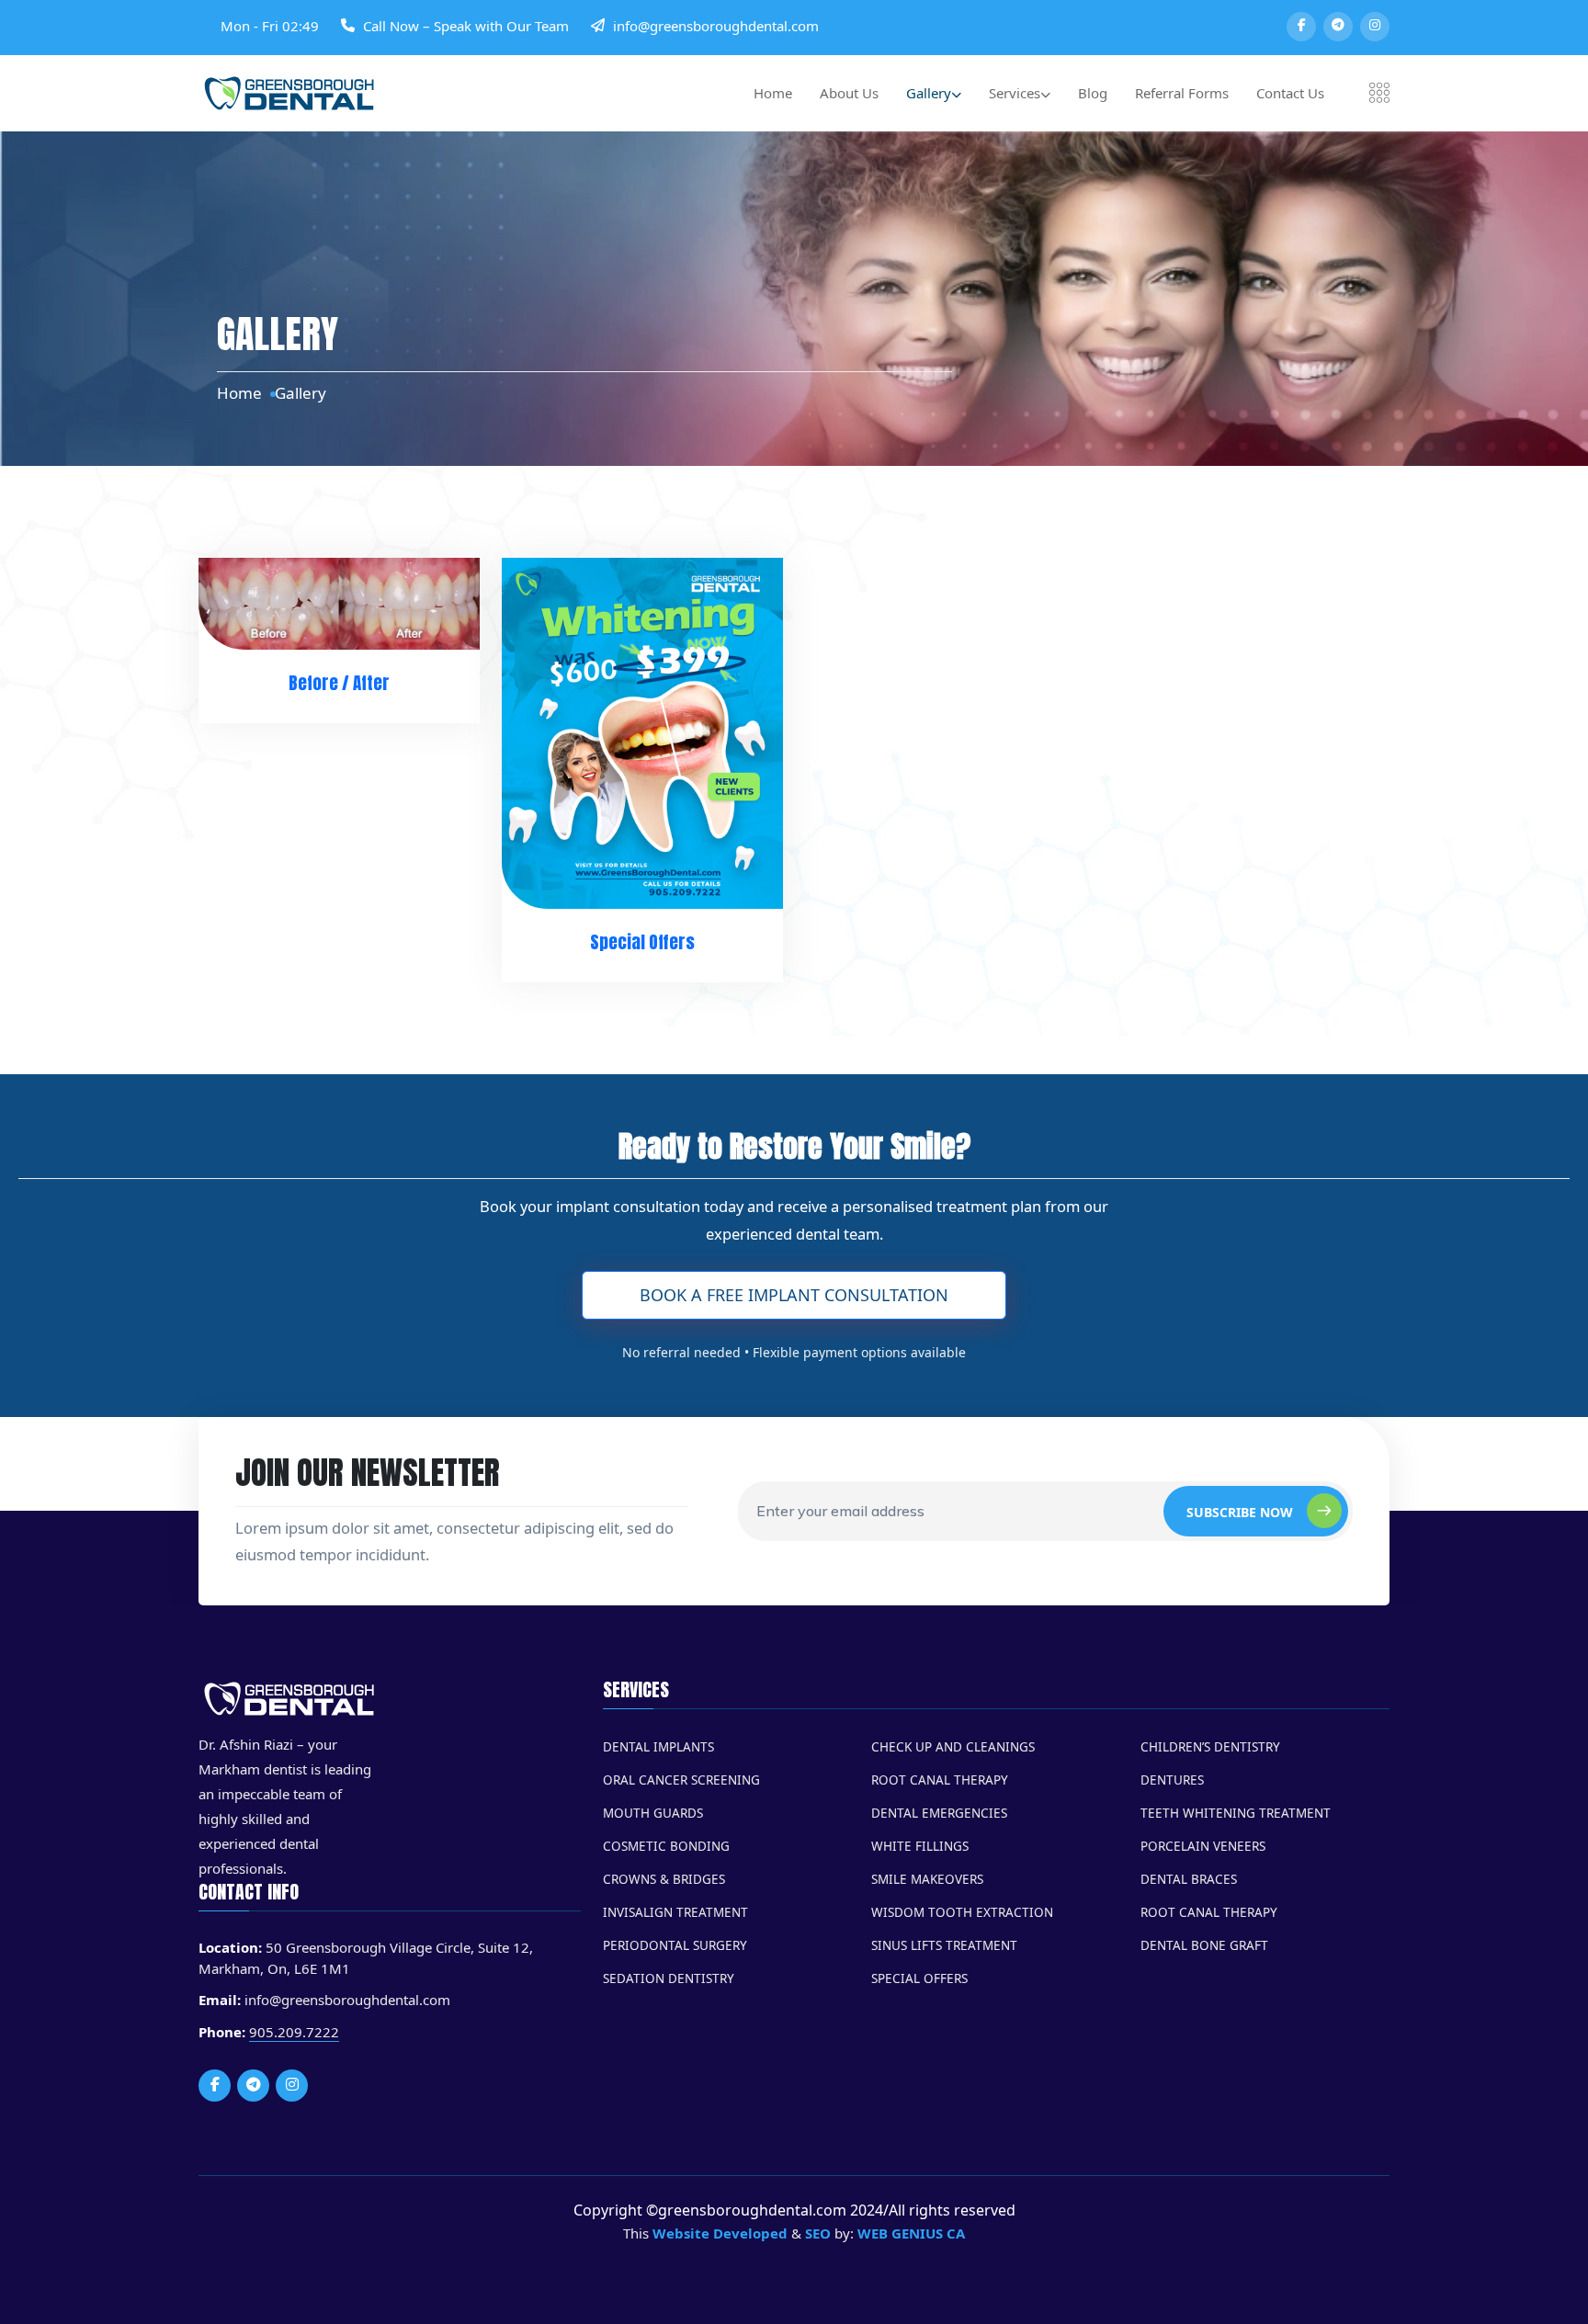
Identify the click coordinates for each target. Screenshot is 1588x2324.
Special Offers (642, 942)
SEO (818, 2233)
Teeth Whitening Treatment (1236, 1813)
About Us (849, 93)
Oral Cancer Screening (681, 1780)
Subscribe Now (1240, 1512)
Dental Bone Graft (1204, 1945)
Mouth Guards (653, 1813)
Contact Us (1290, 93)
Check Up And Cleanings (953, 1747)
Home (773, 93)
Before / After (339, 683)
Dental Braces (1189, 1879)
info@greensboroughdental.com (716, 26)
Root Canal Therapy (940, 1780)
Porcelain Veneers (1203, 1846)
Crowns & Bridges (664, 1879)
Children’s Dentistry (1210, 1747)
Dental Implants (658, 1747)
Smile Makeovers (927, 1879)
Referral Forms (1182, 93)
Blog (1093, 93)
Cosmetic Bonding (666, 1846)
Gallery (929, 93)
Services (1015, 93)
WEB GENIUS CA (911, 2233)
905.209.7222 (294, 2032)
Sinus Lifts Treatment (944, 1945)
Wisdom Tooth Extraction (962, 1912)
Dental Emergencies (939, 1813)
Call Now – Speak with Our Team (466, 26)
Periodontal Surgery (675, 1945)
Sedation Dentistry (669, 1978)
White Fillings (920, 1846)
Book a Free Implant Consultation (794, 1295)
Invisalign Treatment (675, 1912)
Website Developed (720, 2233)
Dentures (1172, 1780)
